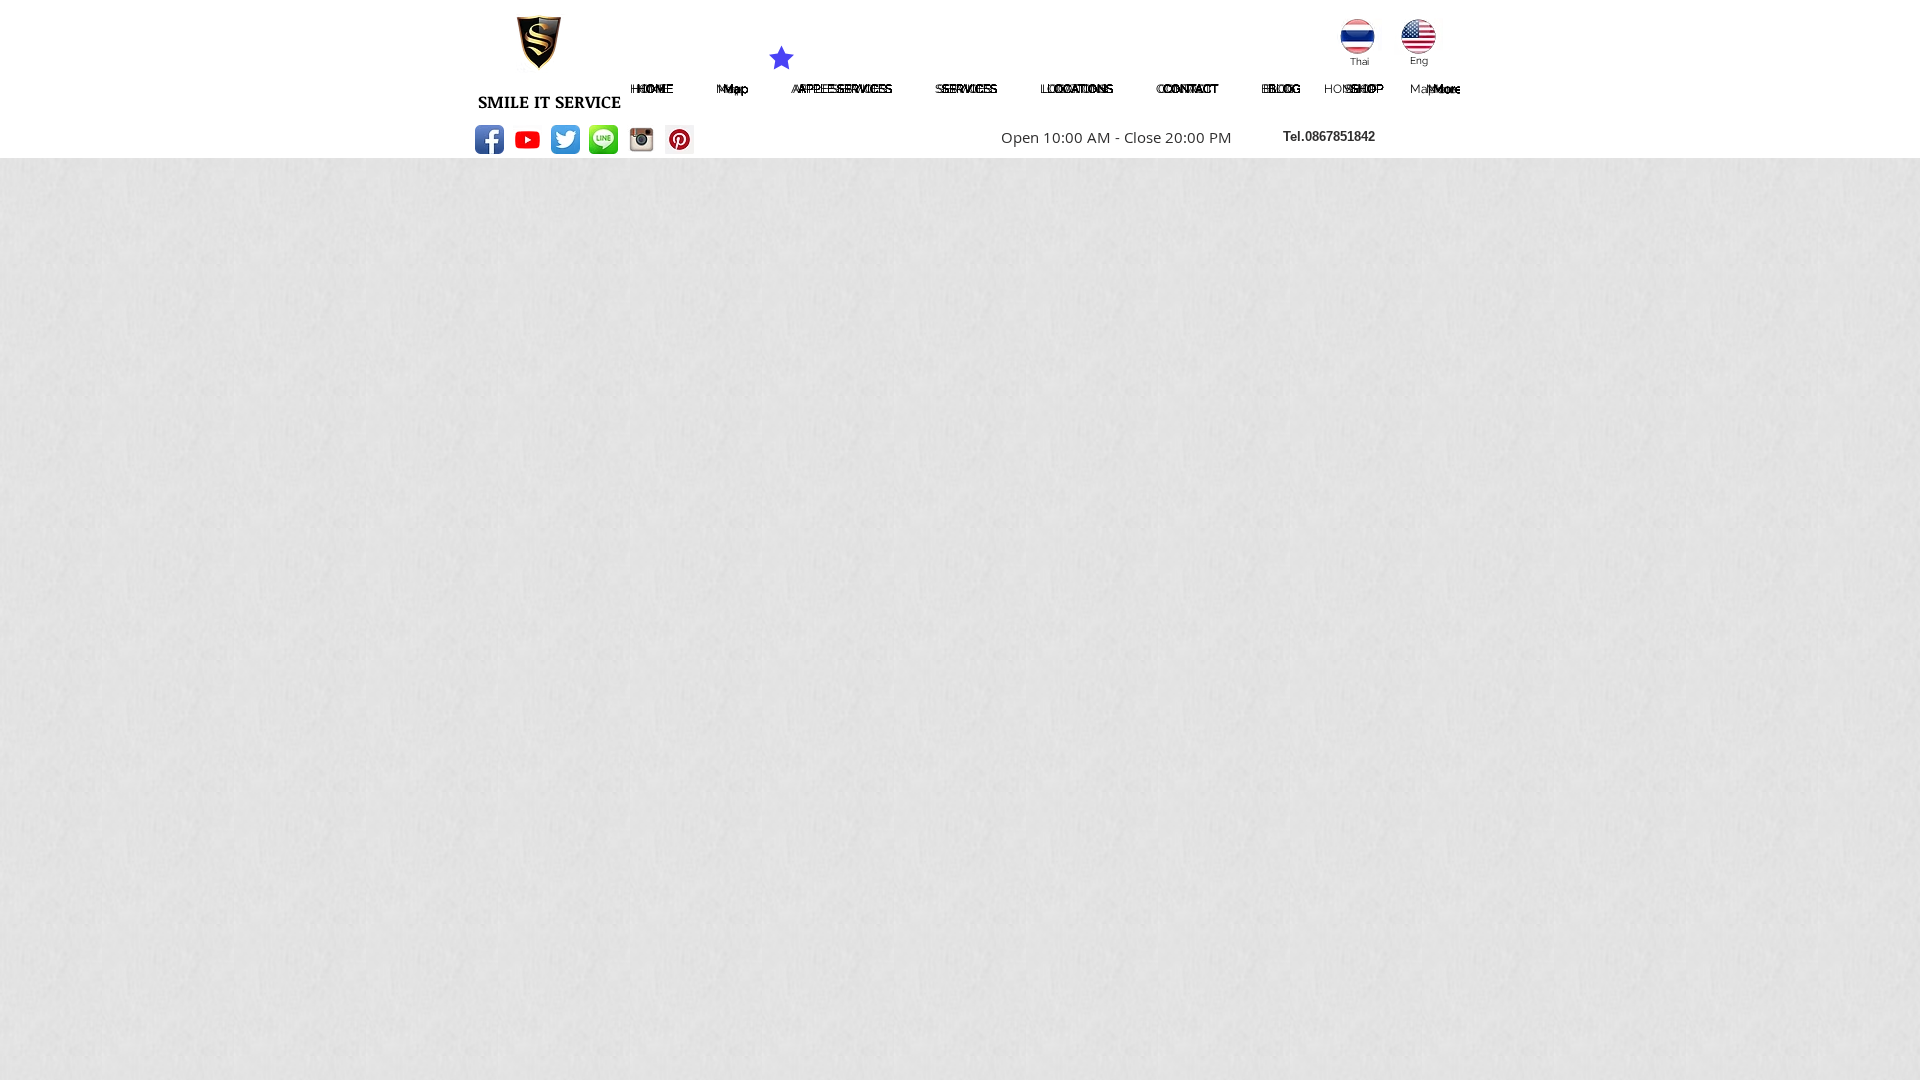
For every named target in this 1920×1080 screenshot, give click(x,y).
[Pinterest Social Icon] (679, 139)
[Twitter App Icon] (565, 139)
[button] (1110, 137)
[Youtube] (527, 139)
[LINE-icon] (603, 139)
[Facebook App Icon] (489, 139)
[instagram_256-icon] (641, 139)
